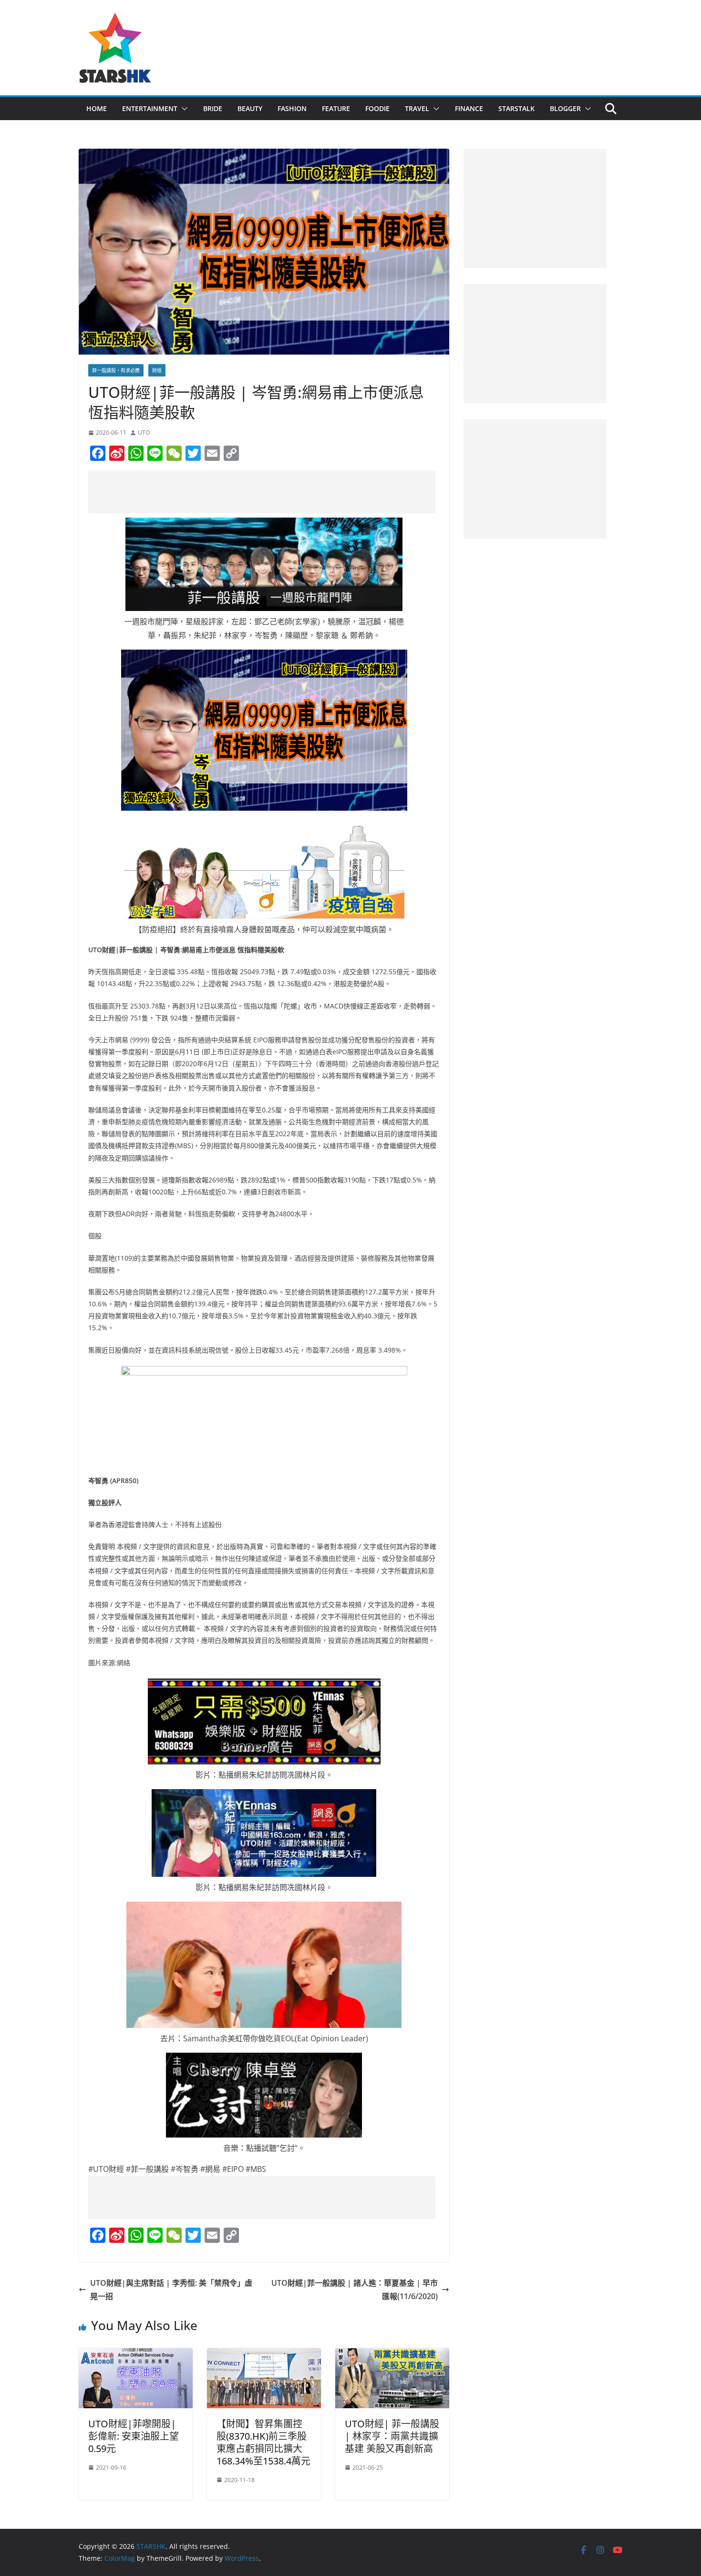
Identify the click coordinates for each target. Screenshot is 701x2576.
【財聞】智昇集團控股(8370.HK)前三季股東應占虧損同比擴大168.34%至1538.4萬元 (263, 2442)
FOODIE (377, 108)
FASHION (292, 108)
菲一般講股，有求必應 (116, 370)
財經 (157, 370)
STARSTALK (516, 108)
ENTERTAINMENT (150, 108)
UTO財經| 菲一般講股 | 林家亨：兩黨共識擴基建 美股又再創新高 (392, 2436)
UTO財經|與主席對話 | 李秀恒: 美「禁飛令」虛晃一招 (171, 2290)
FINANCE (469, 108)
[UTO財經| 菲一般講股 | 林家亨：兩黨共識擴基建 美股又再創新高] (392, 2355)
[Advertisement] (262, 492)
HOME (97, 108)
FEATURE (336, 108)
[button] (183, 109)
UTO (144, 433)
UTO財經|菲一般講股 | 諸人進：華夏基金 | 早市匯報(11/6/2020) (355, 2290)
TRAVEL (417, 108)
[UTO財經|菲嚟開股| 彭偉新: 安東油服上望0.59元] (136, 2355)
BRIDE (213, 108)
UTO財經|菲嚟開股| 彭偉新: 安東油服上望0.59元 (134, 2436)
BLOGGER (565, 108)
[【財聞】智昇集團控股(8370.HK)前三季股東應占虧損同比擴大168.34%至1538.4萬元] (264, 2355)
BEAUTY (250, 108)
